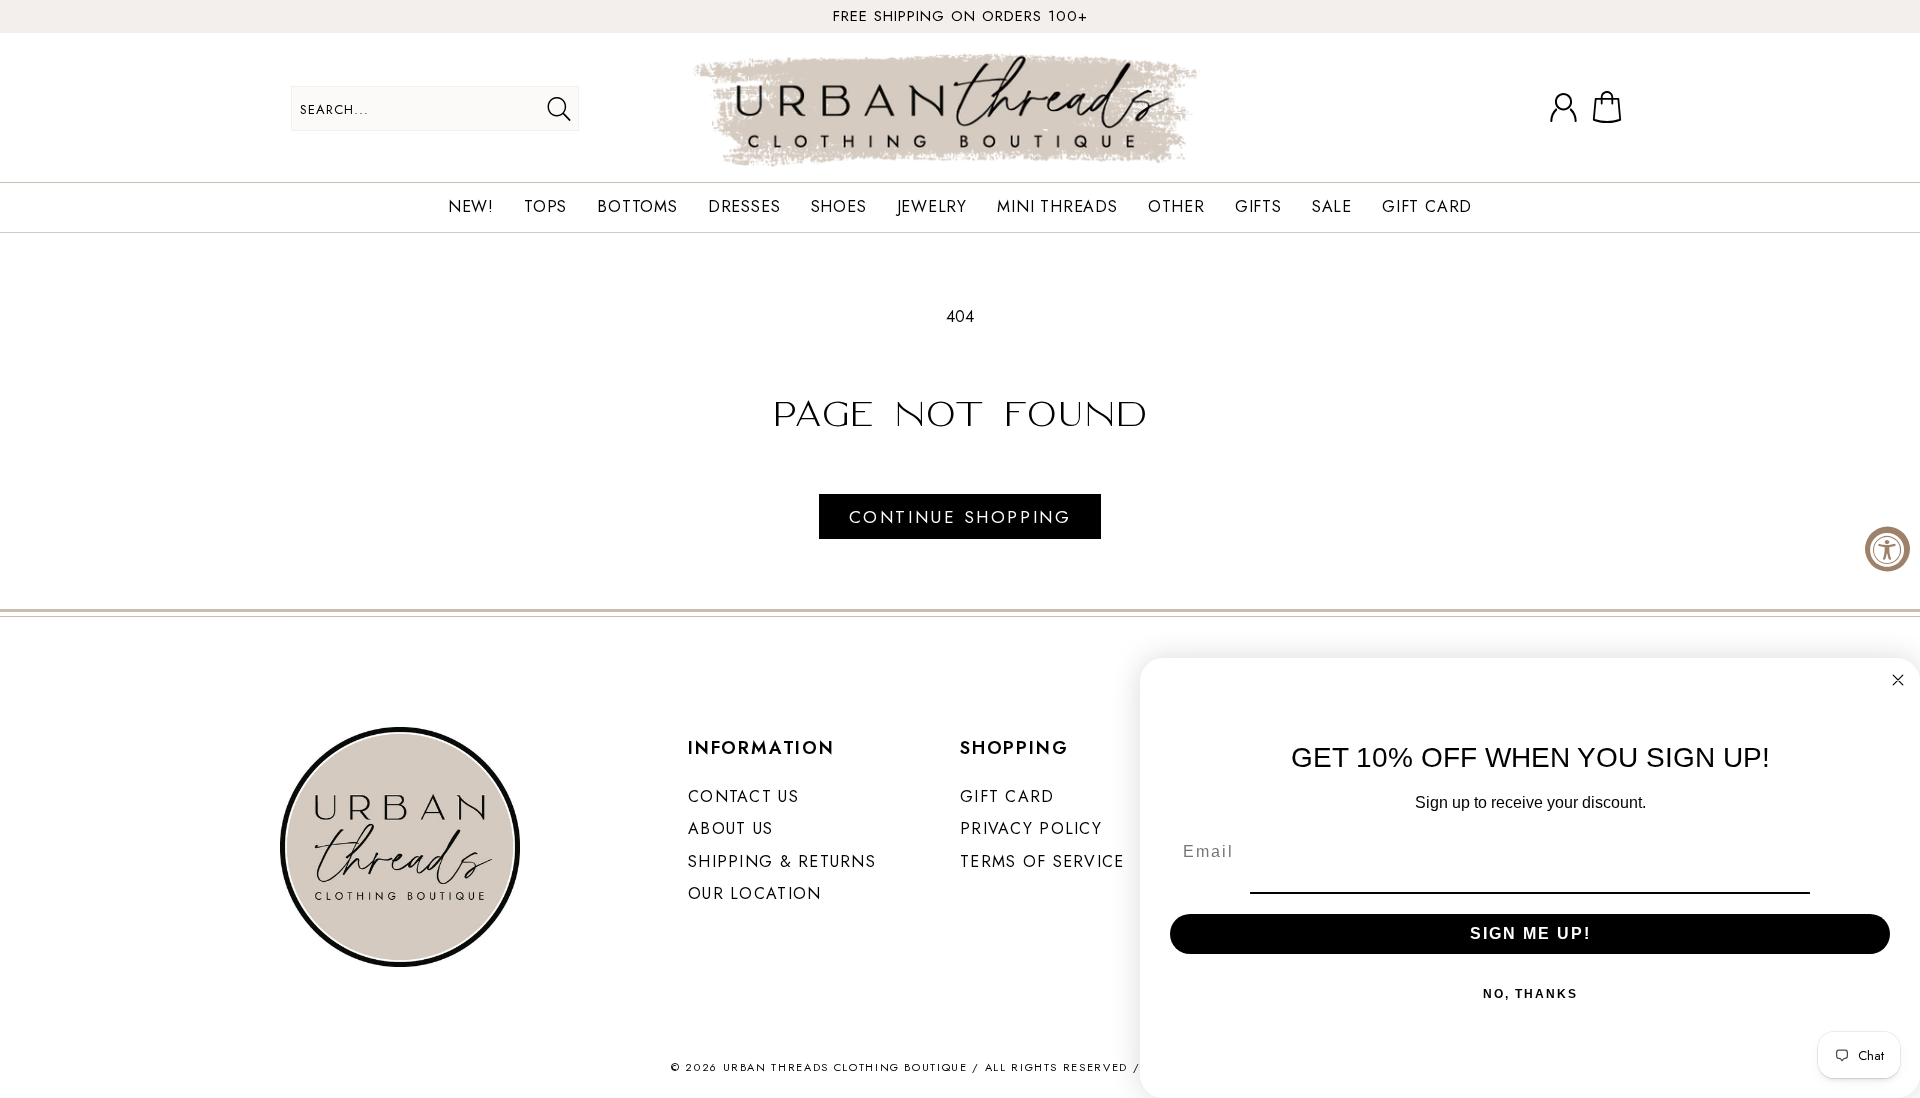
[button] (1611, 108)
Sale (1332, 207)
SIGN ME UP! (1530, 933)
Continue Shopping (960, 517)
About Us (730, 828)
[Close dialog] (1898, 680)
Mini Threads (1057, 207)
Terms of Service (1042, 861)
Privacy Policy (1031, 828)
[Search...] (558, 109)
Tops (545, 207)
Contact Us (743, 796)
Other (1176, 207)
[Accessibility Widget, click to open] (1887, 549)
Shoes (839, 207)
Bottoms (637, 207)
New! (471, 207)
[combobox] (435, 108)
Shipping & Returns (782, 861)
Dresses (744, 207)
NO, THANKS (1530, 994)
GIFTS (1258, 207)
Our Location (754, 893)
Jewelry (932, 207)
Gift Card (1427, 207)
